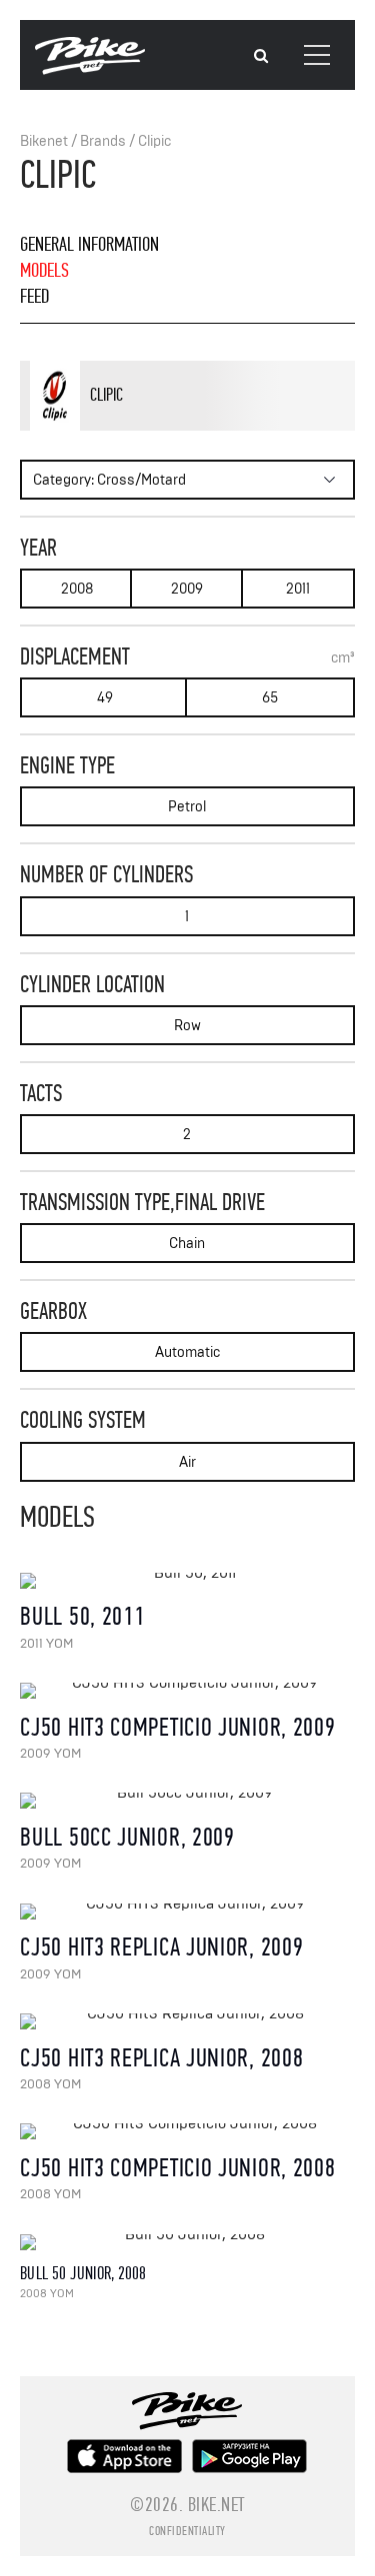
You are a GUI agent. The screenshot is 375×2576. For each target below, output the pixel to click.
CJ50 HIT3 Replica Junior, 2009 (161, 1947)
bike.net (216, 2505)
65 (270, 698)
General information (89, 244)
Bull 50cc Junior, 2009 (127, 1837)
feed (34, 296)
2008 (77, 589)
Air (187, 1462)
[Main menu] (317, 55)
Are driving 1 (145, 427)
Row (187, 1026)
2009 (187, 589)
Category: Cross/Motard (109, 480)
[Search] (261, 56)
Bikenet (44, 141)
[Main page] (90, 70)
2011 (298, 589)
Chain (187, 1244)
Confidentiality (187, 2531)
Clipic (154, 141)
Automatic (187, 1352)
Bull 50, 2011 (82, 1616)
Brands (103, 141)
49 (105, 698)
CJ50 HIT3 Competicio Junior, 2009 (177, 1727)
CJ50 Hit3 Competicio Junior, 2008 (177, 2168)
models (44, 270)
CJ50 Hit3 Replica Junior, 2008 (161, 2058)
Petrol (187, 807)
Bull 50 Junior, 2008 (83, 2274)
